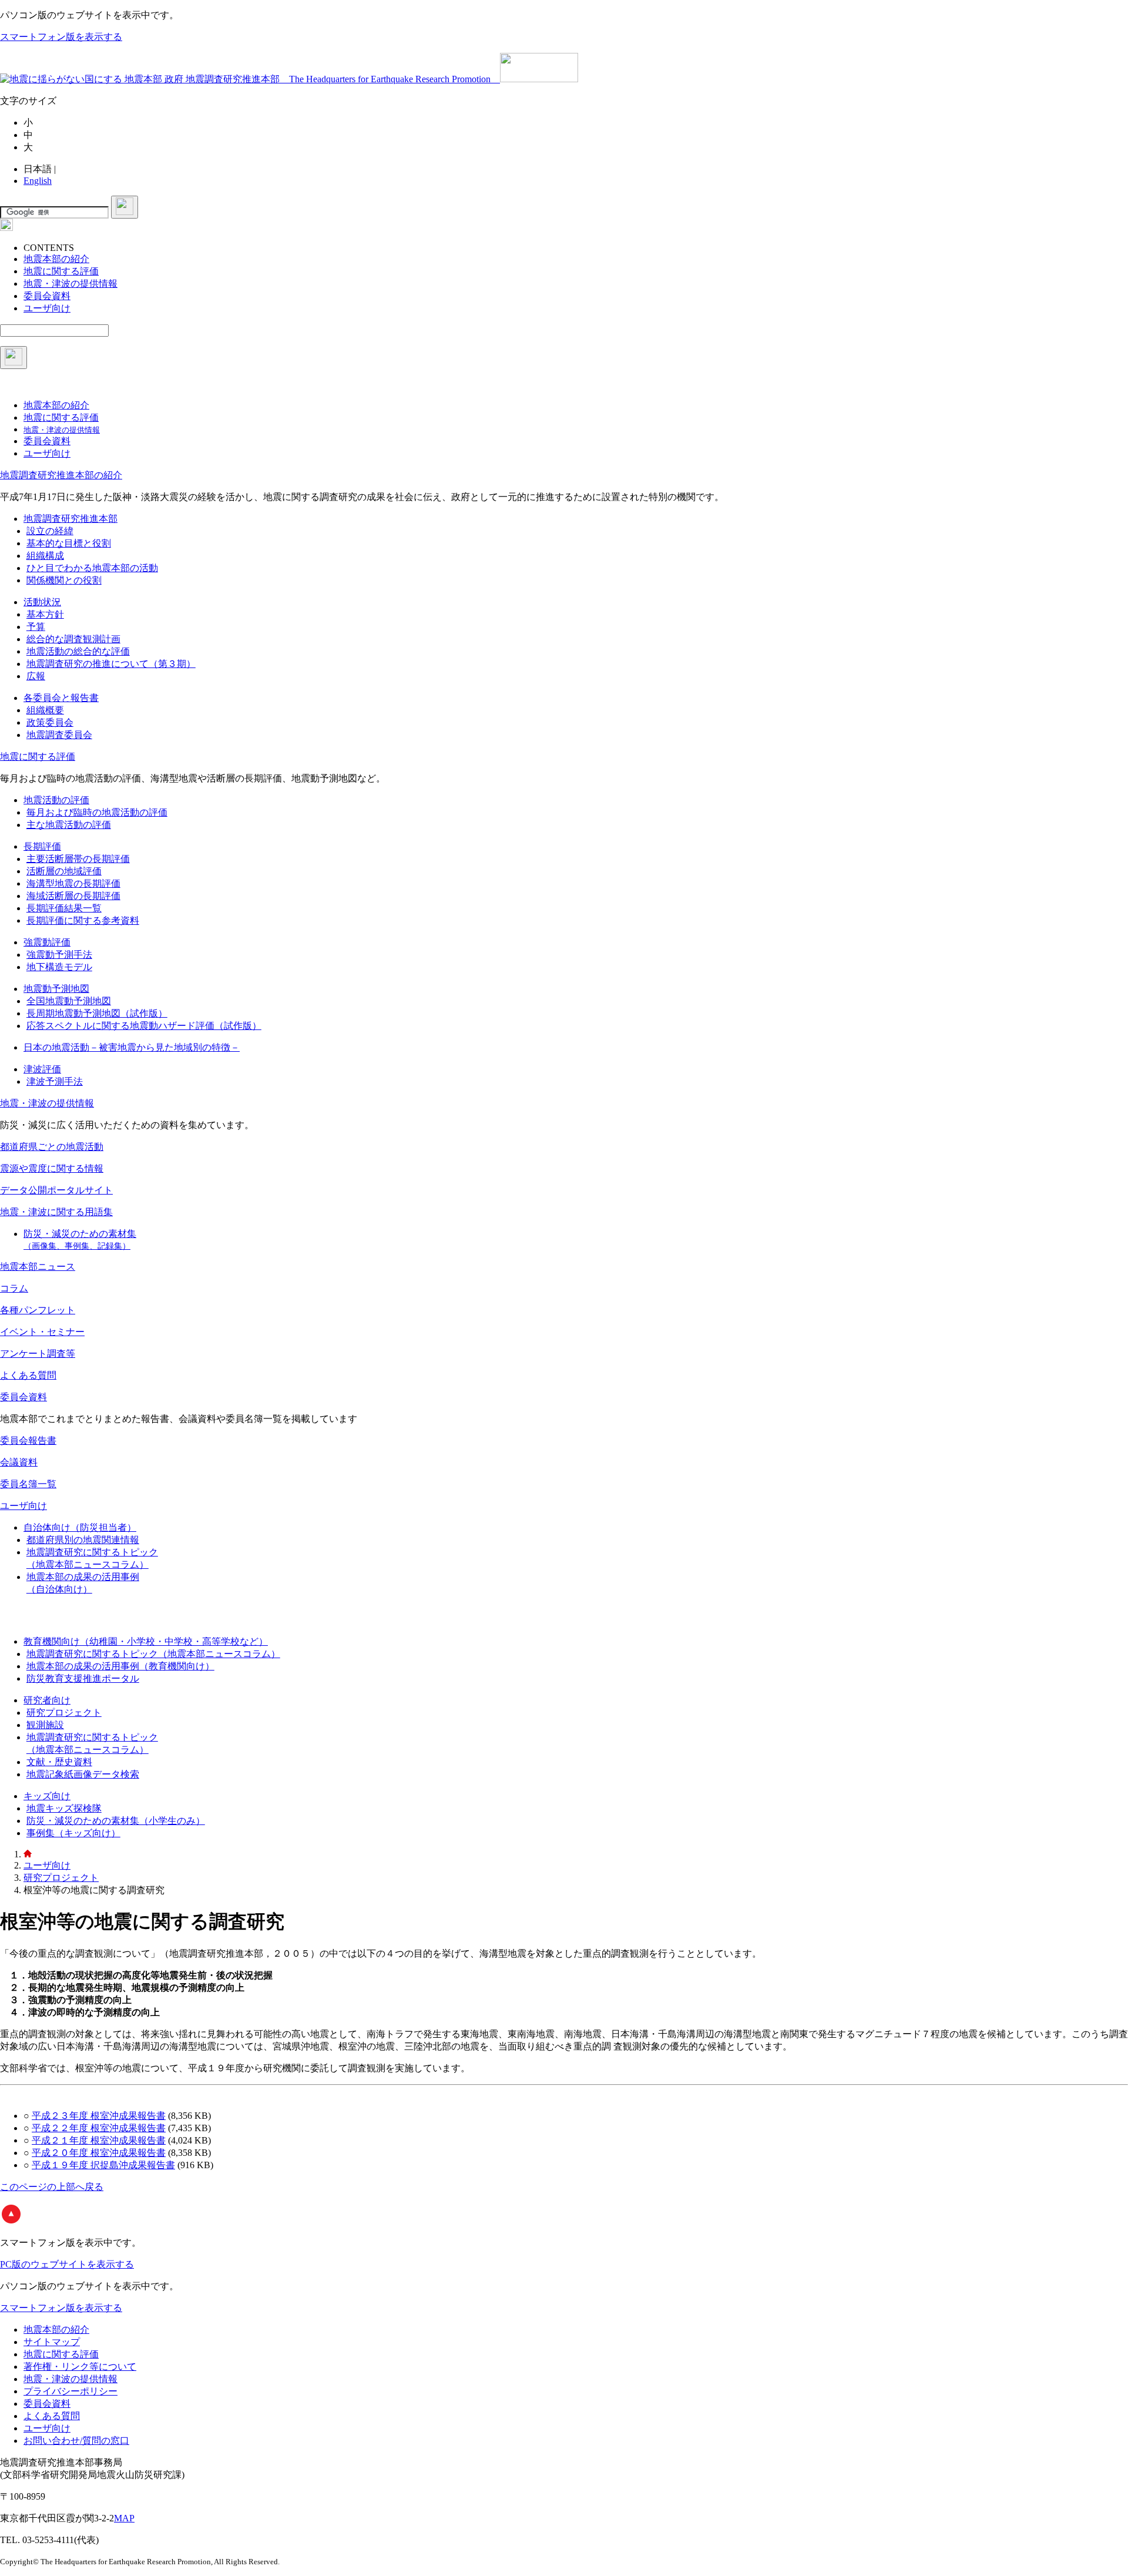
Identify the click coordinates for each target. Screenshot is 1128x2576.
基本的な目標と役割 (69, 543)
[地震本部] (28, 1854)
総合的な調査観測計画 (73, 639)
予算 (36, 627)
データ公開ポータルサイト (56, 1190)
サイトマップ (52, 2342)
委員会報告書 (28, 1440)
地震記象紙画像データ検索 (83, 1774)
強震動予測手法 (59, 955)
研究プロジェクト (64, 1713)
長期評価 (42, 846)
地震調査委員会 (59, 735)
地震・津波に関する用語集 (56, 1212)
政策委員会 (50, 722)
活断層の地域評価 (64, 871)
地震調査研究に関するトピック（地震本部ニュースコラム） (153, 1654)
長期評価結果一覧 (64, 908)
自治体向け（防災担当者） (80, 1527)
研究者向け (47, 1700)
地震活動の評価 (56, 800)
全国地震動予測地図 (69, 1001)
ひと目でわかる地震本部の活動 (92, 568)
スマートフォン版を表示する (61, 37)
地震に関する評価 (38, 757)
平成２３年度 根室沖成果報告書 (99, 2116)
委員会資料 (23, 1397)
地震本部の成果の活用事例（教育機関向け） (120, 1666)
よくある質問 (28, 1375)
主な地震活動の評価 (69, 825)
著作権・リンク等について (80, 2367)
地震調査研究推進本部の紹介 (61, 475)
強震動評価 (47, 942)
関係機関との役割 (64, 580)
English (38, 181)
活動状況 (42, 602)
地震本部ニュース (38, 1267)
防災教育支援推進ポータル (83, 1678)
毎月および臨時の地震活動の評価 (97, 812)
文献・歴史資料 (59, 1762)
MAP (124, 2518)
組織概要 (45, 710)
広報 (36, 676)
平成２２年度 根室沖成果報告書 (99, 2128)
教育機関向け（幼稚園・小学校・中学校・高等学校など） (146, 1641)
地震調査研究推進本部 (70, 519)
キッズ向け (47, 1796)
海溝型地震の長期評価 (73, 883)
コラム (14, 1288)
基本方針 (45, 614)
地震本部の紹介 (56, 2330)
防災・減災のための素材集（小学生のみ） (116, 1821)
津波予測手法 (55, 1081)
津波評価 (42, 1069)
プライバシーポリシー (70, 2391)
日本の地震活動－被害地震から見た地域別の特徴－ (132, 1047)
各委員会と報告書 (61, 698)
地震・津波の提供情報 (47, 1103)
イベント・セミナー (42, 1332)
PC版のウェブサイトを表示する (67, 2264)
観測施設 (45, 1725)
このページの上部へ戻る (52, 2187)
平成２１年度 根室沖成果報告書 (99, 2140)
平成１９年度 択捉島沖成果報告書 (103, 2165)
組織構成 (45, 556)
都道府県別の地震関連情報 (83, 1540)
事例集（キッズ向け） (73, 1833)
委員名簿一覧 (28, 1484)
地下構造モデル (59, 967)
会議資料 (19, 1462)
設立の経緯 (50, 531)
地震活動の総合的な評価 (78, 651)
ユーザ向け (23, 1506)
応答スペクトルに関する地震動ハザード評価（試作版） (144, 1026)
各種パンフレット (38, 1310)
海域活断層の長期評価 (73, 896)
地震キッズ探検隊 (64, 1808)
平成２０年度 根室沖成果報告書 (99, 2153)
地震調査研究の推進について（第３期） (111, 664)
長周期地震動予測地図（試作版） (97, 1013)
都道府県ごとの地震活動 (52, 1147)
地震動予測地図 (56, 989)
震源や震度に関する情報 (52, 1168)
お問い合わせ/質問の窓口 (76, 2441)
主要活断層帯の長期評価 (78, 859)
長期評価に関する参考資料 (83, 920)
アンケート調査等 (38, 1354)
